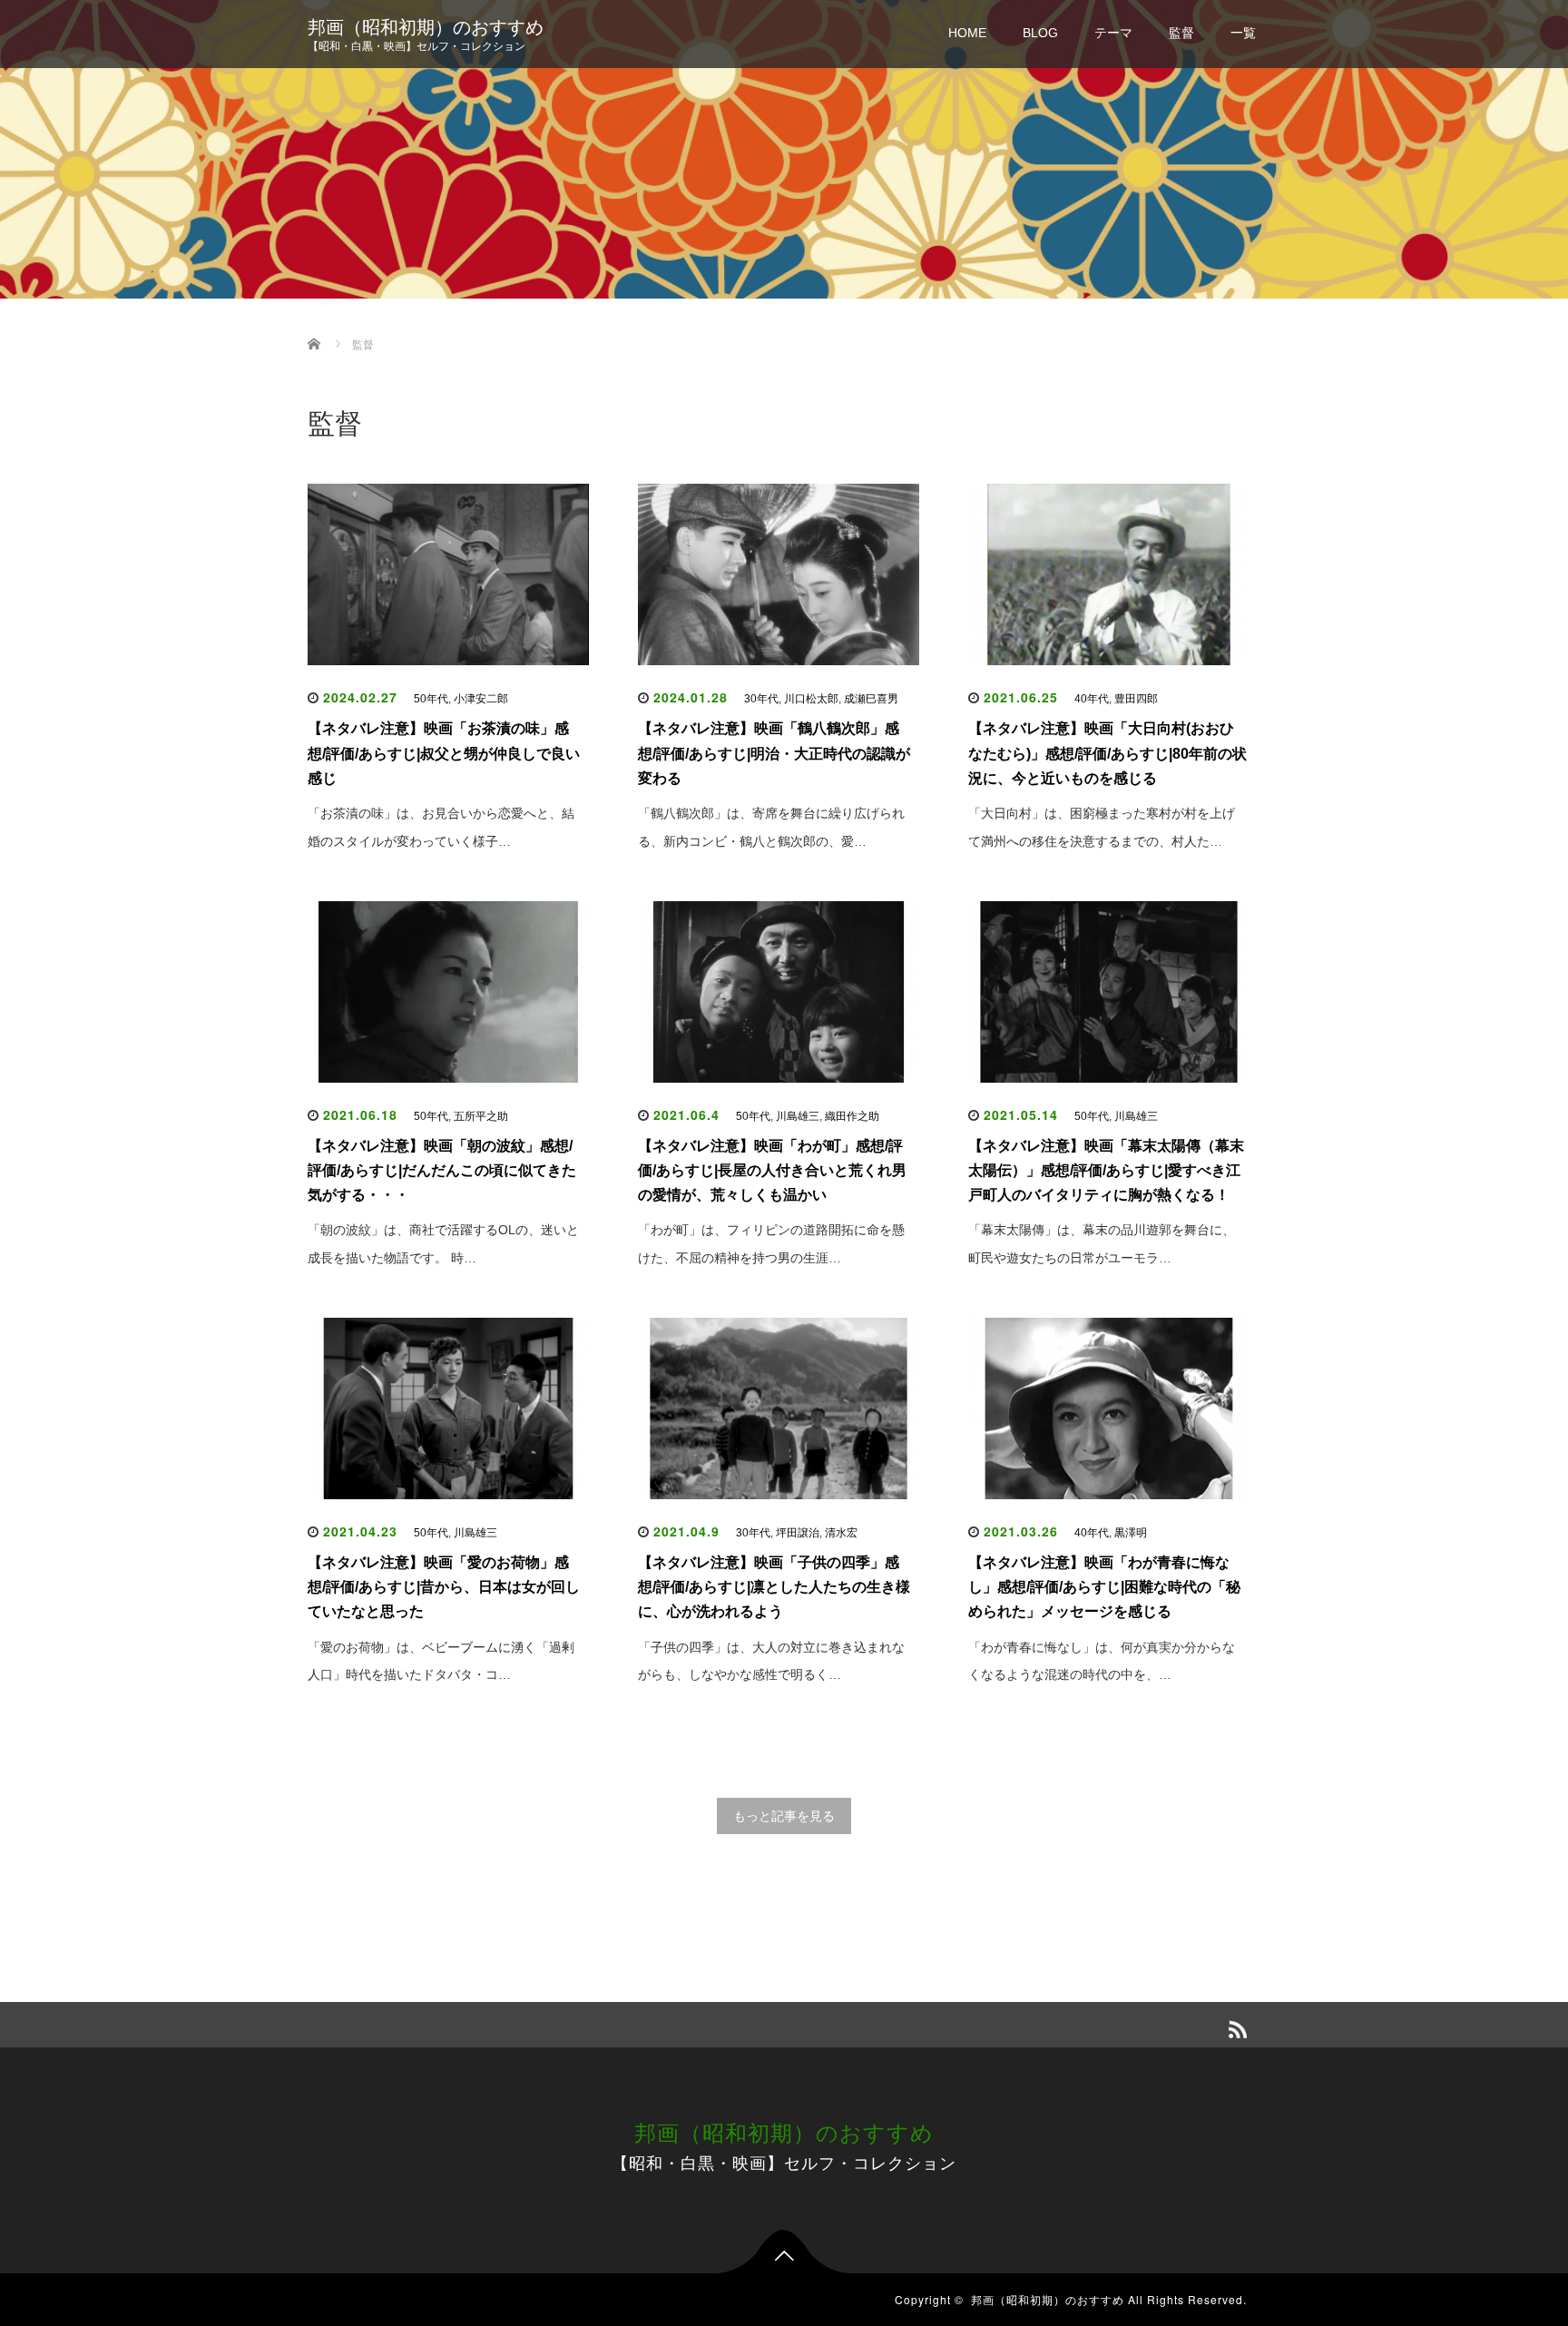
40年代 (1092, 699)
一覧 (1243, 33)
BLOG (1040, 33)
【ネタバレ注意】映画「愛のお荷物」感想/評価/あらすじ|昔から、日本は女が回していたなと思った (444, 1587)
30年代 (761, 699)
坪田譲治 (798, 1533)
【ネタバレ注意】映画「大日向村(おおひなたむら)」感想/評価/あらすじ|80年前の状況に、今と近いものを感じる (1107, 753)
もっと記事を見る (784, 1816)
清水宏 (841, 1533)
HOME (967, 33)
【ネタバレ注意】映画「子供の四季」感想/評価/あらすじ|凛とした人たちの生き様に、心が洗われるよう (774, 1587)
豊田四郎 (1136, 699)
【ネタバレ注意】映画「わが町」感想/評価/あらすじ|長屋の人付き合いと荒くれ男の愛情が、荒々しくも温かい (772, 1170)
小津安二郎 (481, 699)
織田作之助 (852, 1116)
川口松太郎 (811, 699)
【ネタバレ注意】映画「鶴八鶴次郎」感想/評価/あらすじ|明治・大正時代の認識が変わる (774, 753)
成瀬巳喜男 (871, 699)
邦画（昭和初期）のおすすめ (426, 27)
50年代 (431, 699)
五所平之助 (481, 1116)
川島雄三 (798, 1116)
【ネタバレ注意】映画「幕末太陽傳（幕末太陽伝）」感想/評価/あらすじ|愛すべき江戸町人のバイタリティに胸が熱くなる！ (1106, 1170)
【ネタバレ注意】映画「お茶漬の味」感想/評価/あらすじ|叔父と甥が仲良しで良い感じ (444, 753)
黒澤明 (1131, 1533)
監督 (1181, 33)
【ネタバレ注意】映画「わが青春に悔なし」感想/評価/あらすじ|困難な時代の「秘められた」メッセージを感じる (1104, 1587)
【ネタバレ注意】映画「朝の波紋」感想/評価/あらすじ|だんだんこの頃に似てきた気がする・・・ (442, 1170)
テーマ (1113, 33)
